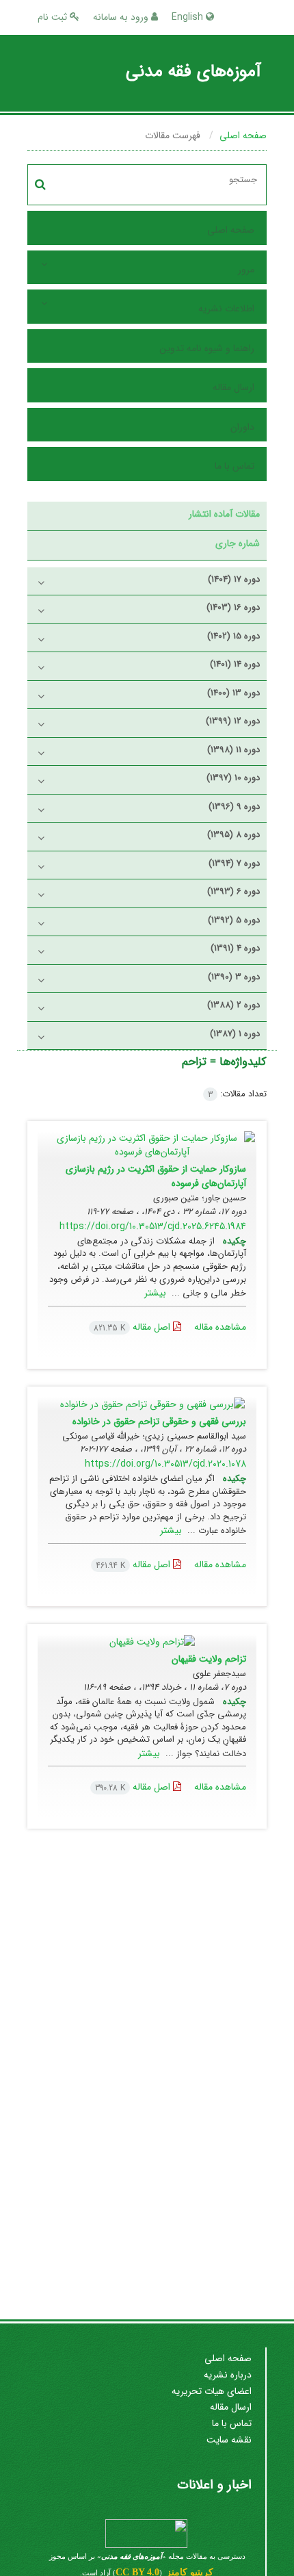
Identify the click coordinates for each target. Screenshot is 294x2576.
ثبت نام (54, 17)
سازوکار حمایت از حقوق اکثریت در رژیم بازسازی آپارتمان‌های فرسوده (156, 1176)
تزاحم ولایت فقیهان (209, 1659)
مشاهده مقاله (220, 1327)
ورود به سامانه (122, 17)
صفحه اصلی (243, 136)
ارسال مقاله (233, 387)
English (189, 17)
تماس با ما (235, 466)
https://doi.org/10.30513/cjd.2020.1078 (165, 1464)
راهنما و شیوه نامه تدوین (207, 348)
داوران (242, 427)
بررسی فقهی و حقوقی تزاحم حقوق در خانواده (159, 1421)
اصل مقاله (133, 1327)
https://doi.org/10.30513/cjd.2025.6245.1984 (153, 1226)
